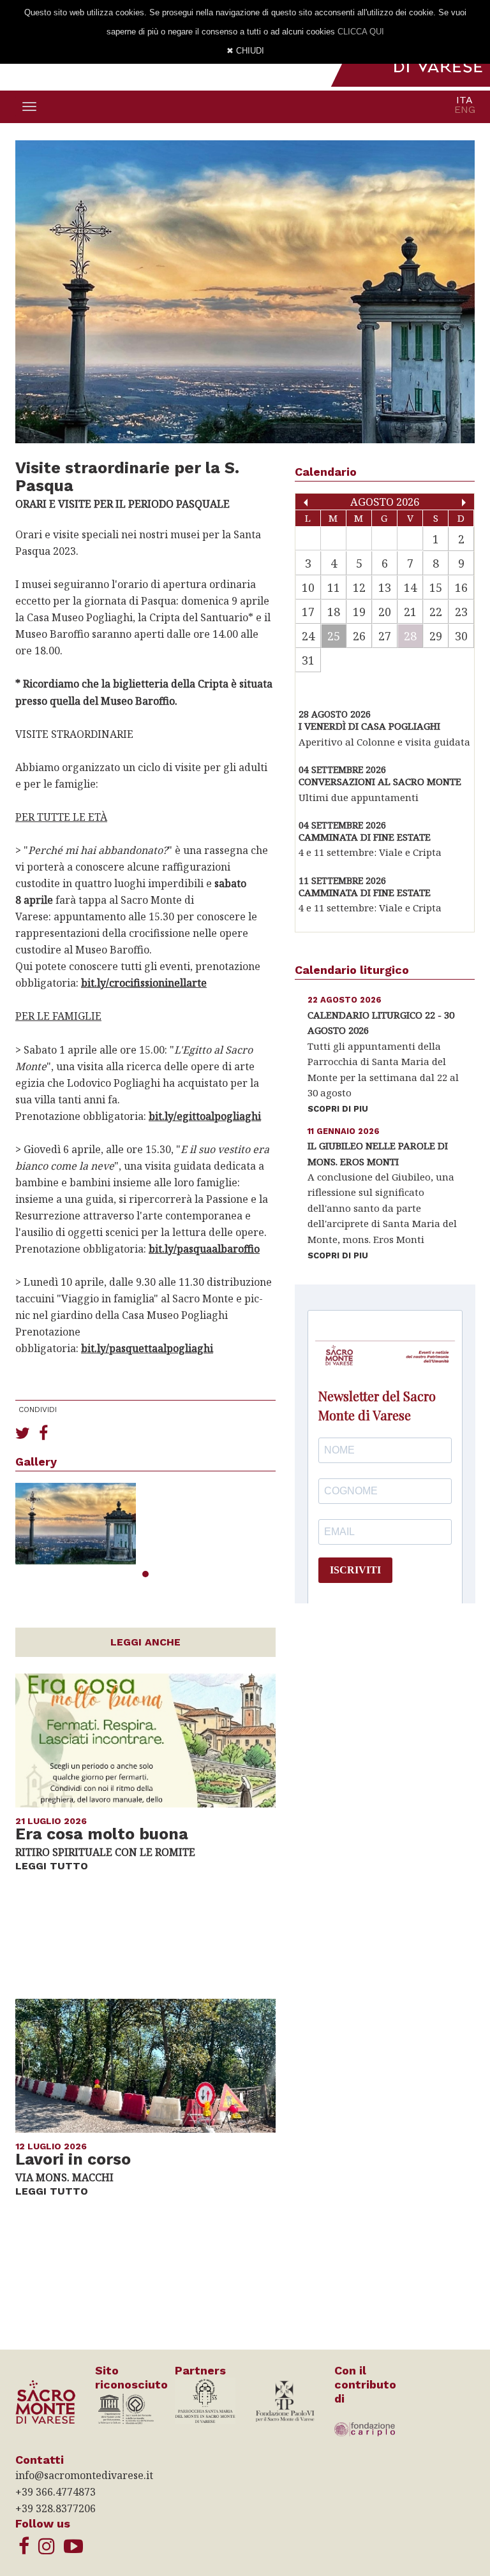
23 (461, 612)
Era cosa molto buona (102, 1834)
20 (385, 612)
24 (308, 636)
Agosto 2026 (385, 502)
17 (308, 612)
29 (436, 636)
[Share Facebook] (43, 1432)
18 (334, 612)
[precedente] (306, 503)
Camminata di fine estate (365, 837)
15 (436, 587)
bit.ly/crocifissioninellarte (144, 983)
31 (308, 660)
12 (359, 587)
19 (359, 612)
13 (385, 587)
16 (461, 587)
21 (410, 612)
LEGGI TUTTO (52, 1866)
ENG (465, 109)
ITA (464, 100)
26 (359, 636)
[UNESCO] (125, 2408)
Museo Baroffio (138, 701)
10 (308, 587)
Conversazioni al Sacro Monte (380, 781)
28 (410, 636)
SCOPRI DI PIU (338, 1109)
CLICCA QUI (361, 32)
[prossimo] (464, 503)
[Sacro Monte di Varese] (24, 2546)
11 (334, 587)
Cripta (213, 684)
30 (461, 636)
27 (385, 636)
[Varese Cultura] (73, 2546)
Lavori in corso (73, 2160)
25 (334, 636)
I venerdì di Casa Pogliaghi (369, 726)
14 (410, 587)
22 (436, 612)
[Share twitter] (23, 1432)
